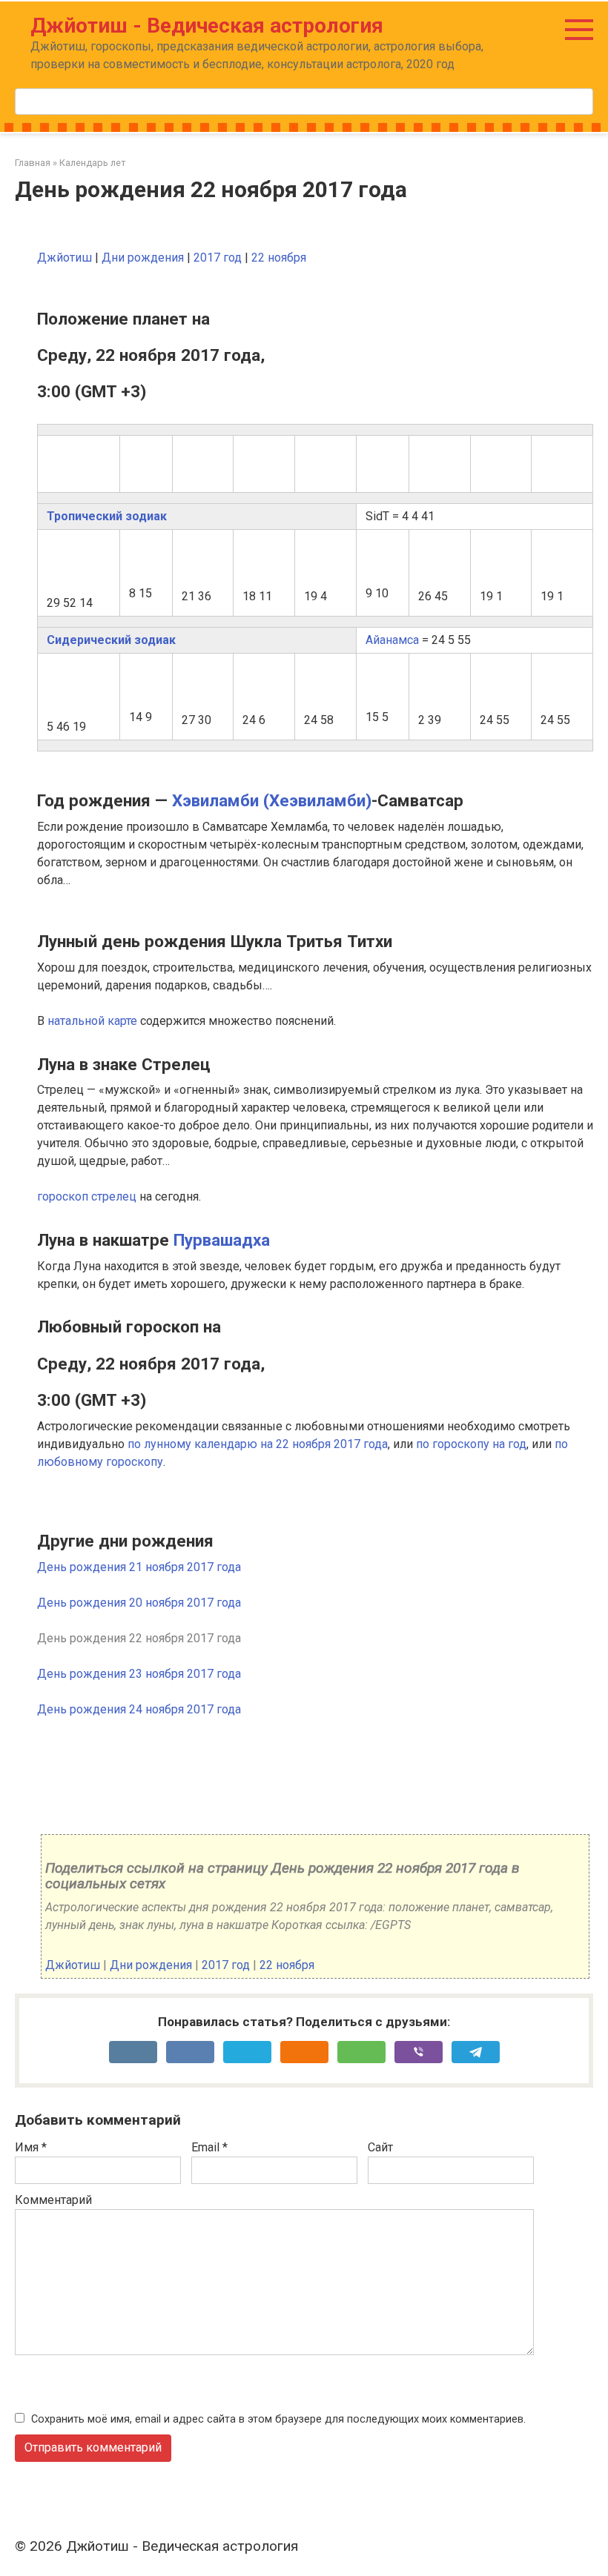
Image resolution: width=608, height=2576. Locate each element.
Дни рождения (143, 258)
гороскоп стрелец (87, 1196)
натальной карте (92, 1021)
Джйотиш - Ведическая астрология (207, 26)
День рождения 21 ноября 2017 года (139, 1567)
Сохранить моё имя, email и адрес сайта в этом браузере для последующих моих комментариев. (278, 2419)
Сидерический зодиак (111, 640)
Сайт (380, 2147)
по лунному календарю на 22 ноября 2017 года (258, 1444)
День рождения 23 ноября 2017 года (139, 1674)
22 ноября (279, 258)
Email (209, 2147)
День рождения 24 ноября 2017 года (139, 1709)
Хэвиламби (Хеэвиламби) (272, 800)
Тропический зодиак (107, 516)
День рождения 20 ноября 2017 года (139, 1603)
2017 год (218, 258)
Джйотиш (65, 258)
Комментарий (53, 2200)
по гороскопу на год (471, 1444)
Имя (31, 2147)
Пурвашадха (222, 1240)
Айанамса (392, 640)
